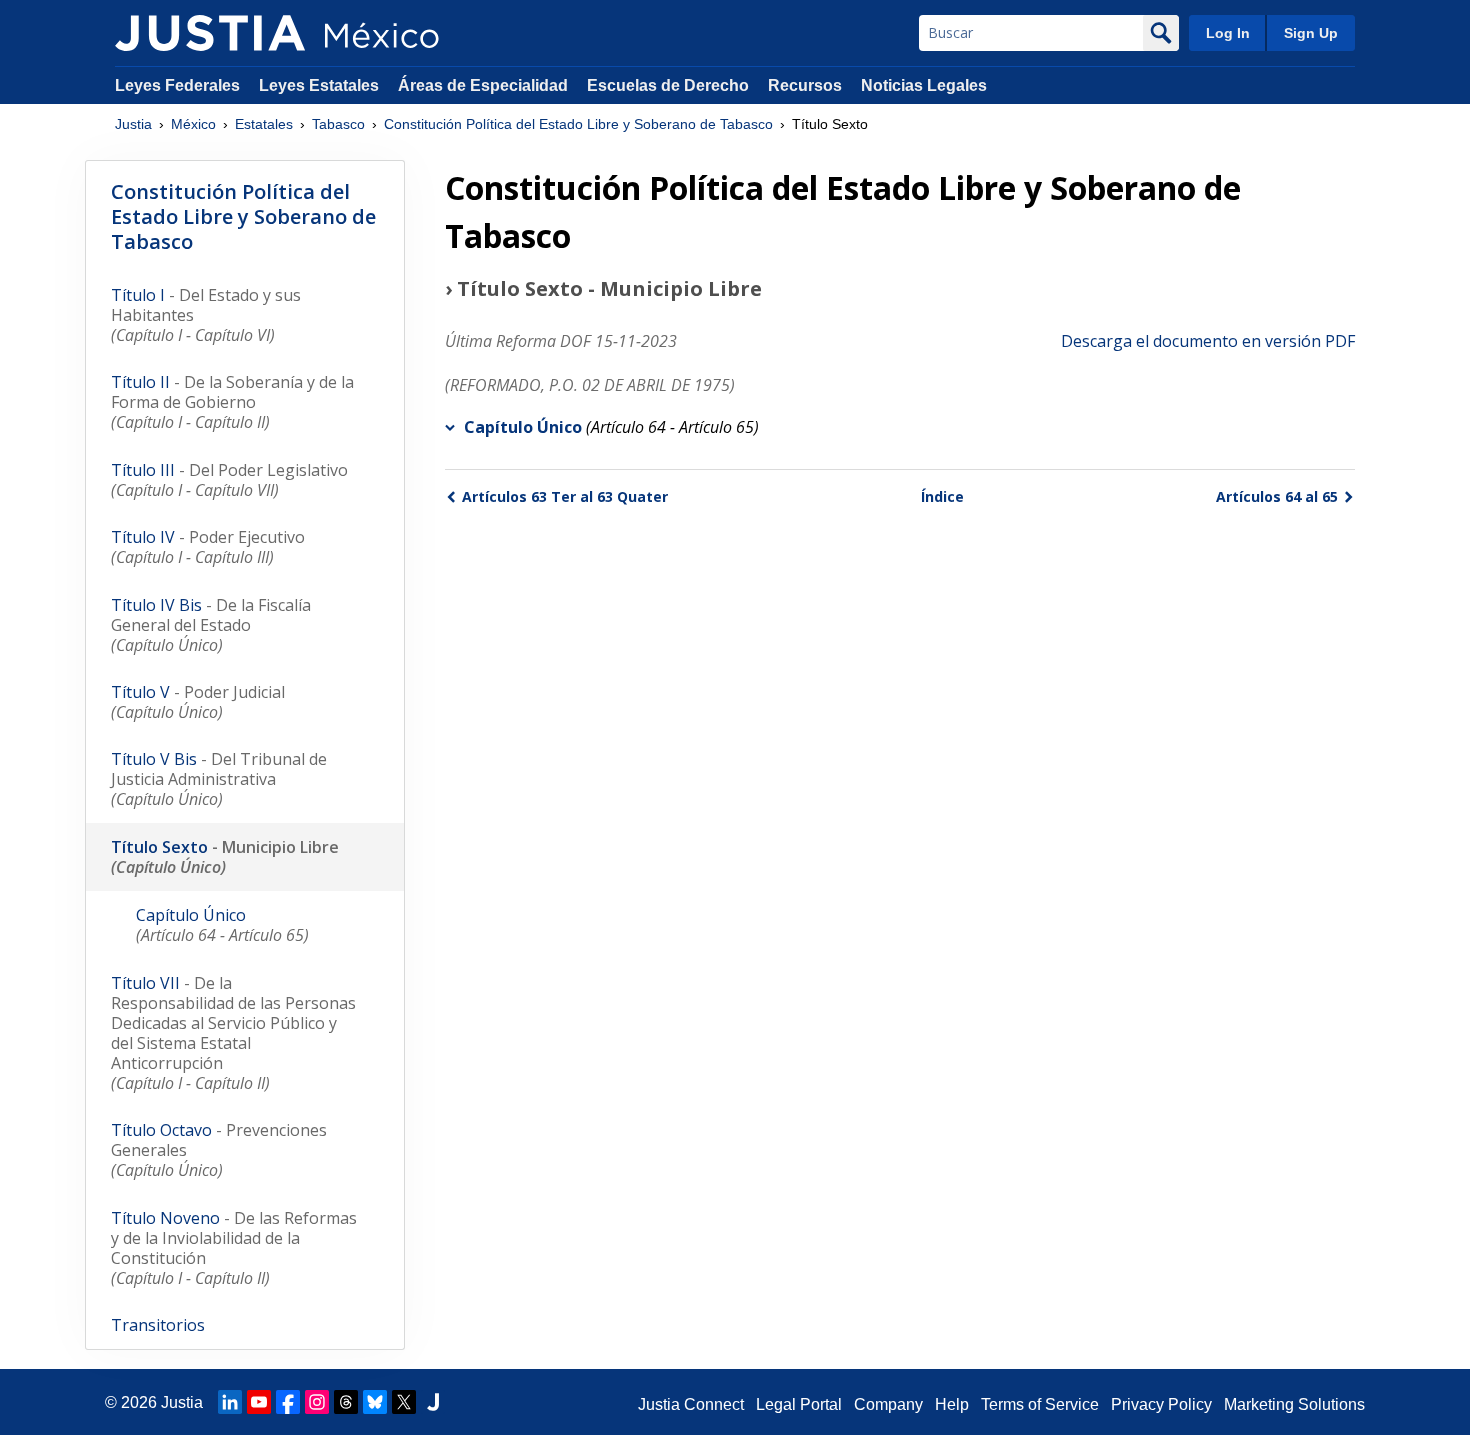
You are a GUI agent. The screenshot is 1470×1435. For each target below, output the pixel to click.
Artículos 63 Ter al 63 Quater (565, 496)
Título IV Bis (211, 625)
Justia (133, 124)
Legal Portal (799, 1404)
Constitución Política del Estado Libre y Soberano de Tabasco (578, 124)
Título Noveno (234, 1248)
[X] (404, 1402)
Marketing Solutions (1294, 1404)
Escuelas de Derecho (668, 85)
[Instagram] (317, 1402)
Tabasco (338, 124)
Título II (232, 402)
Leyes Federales (177, 85)
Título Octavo (219, 1150)
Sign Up (1311, 33)
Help (952, 1404)
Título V (198, 702)
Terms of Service (1040, 1404)
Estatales (264, 124)
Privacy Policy (1161, 1404)
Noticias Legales (924, 85)
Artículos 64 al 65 (1277, 496)
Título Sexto (225, 857)
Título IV (208, 547)
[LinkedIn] (230, 1402)
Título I (206, 315)
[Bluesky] (375, 1402)
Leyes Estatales (319, 85)
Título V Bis (219, 779)
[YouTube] (259, 1402)
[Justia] (210, 33)
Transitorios (158, 1325)
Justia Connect (691, 1404)
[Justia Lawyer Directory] (433, 1402)
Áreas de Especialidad (483, 85)
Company (888, 1404)
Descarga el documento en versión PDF (1208, 341)
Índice (942, 496)
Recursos (805, 85)
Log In (1228, 33)
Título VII (233, 1033)
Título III (229, 480)
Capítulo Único (523, 427)
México (193, 124)
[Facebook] (288, 1402)
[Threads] (346, 1402)
